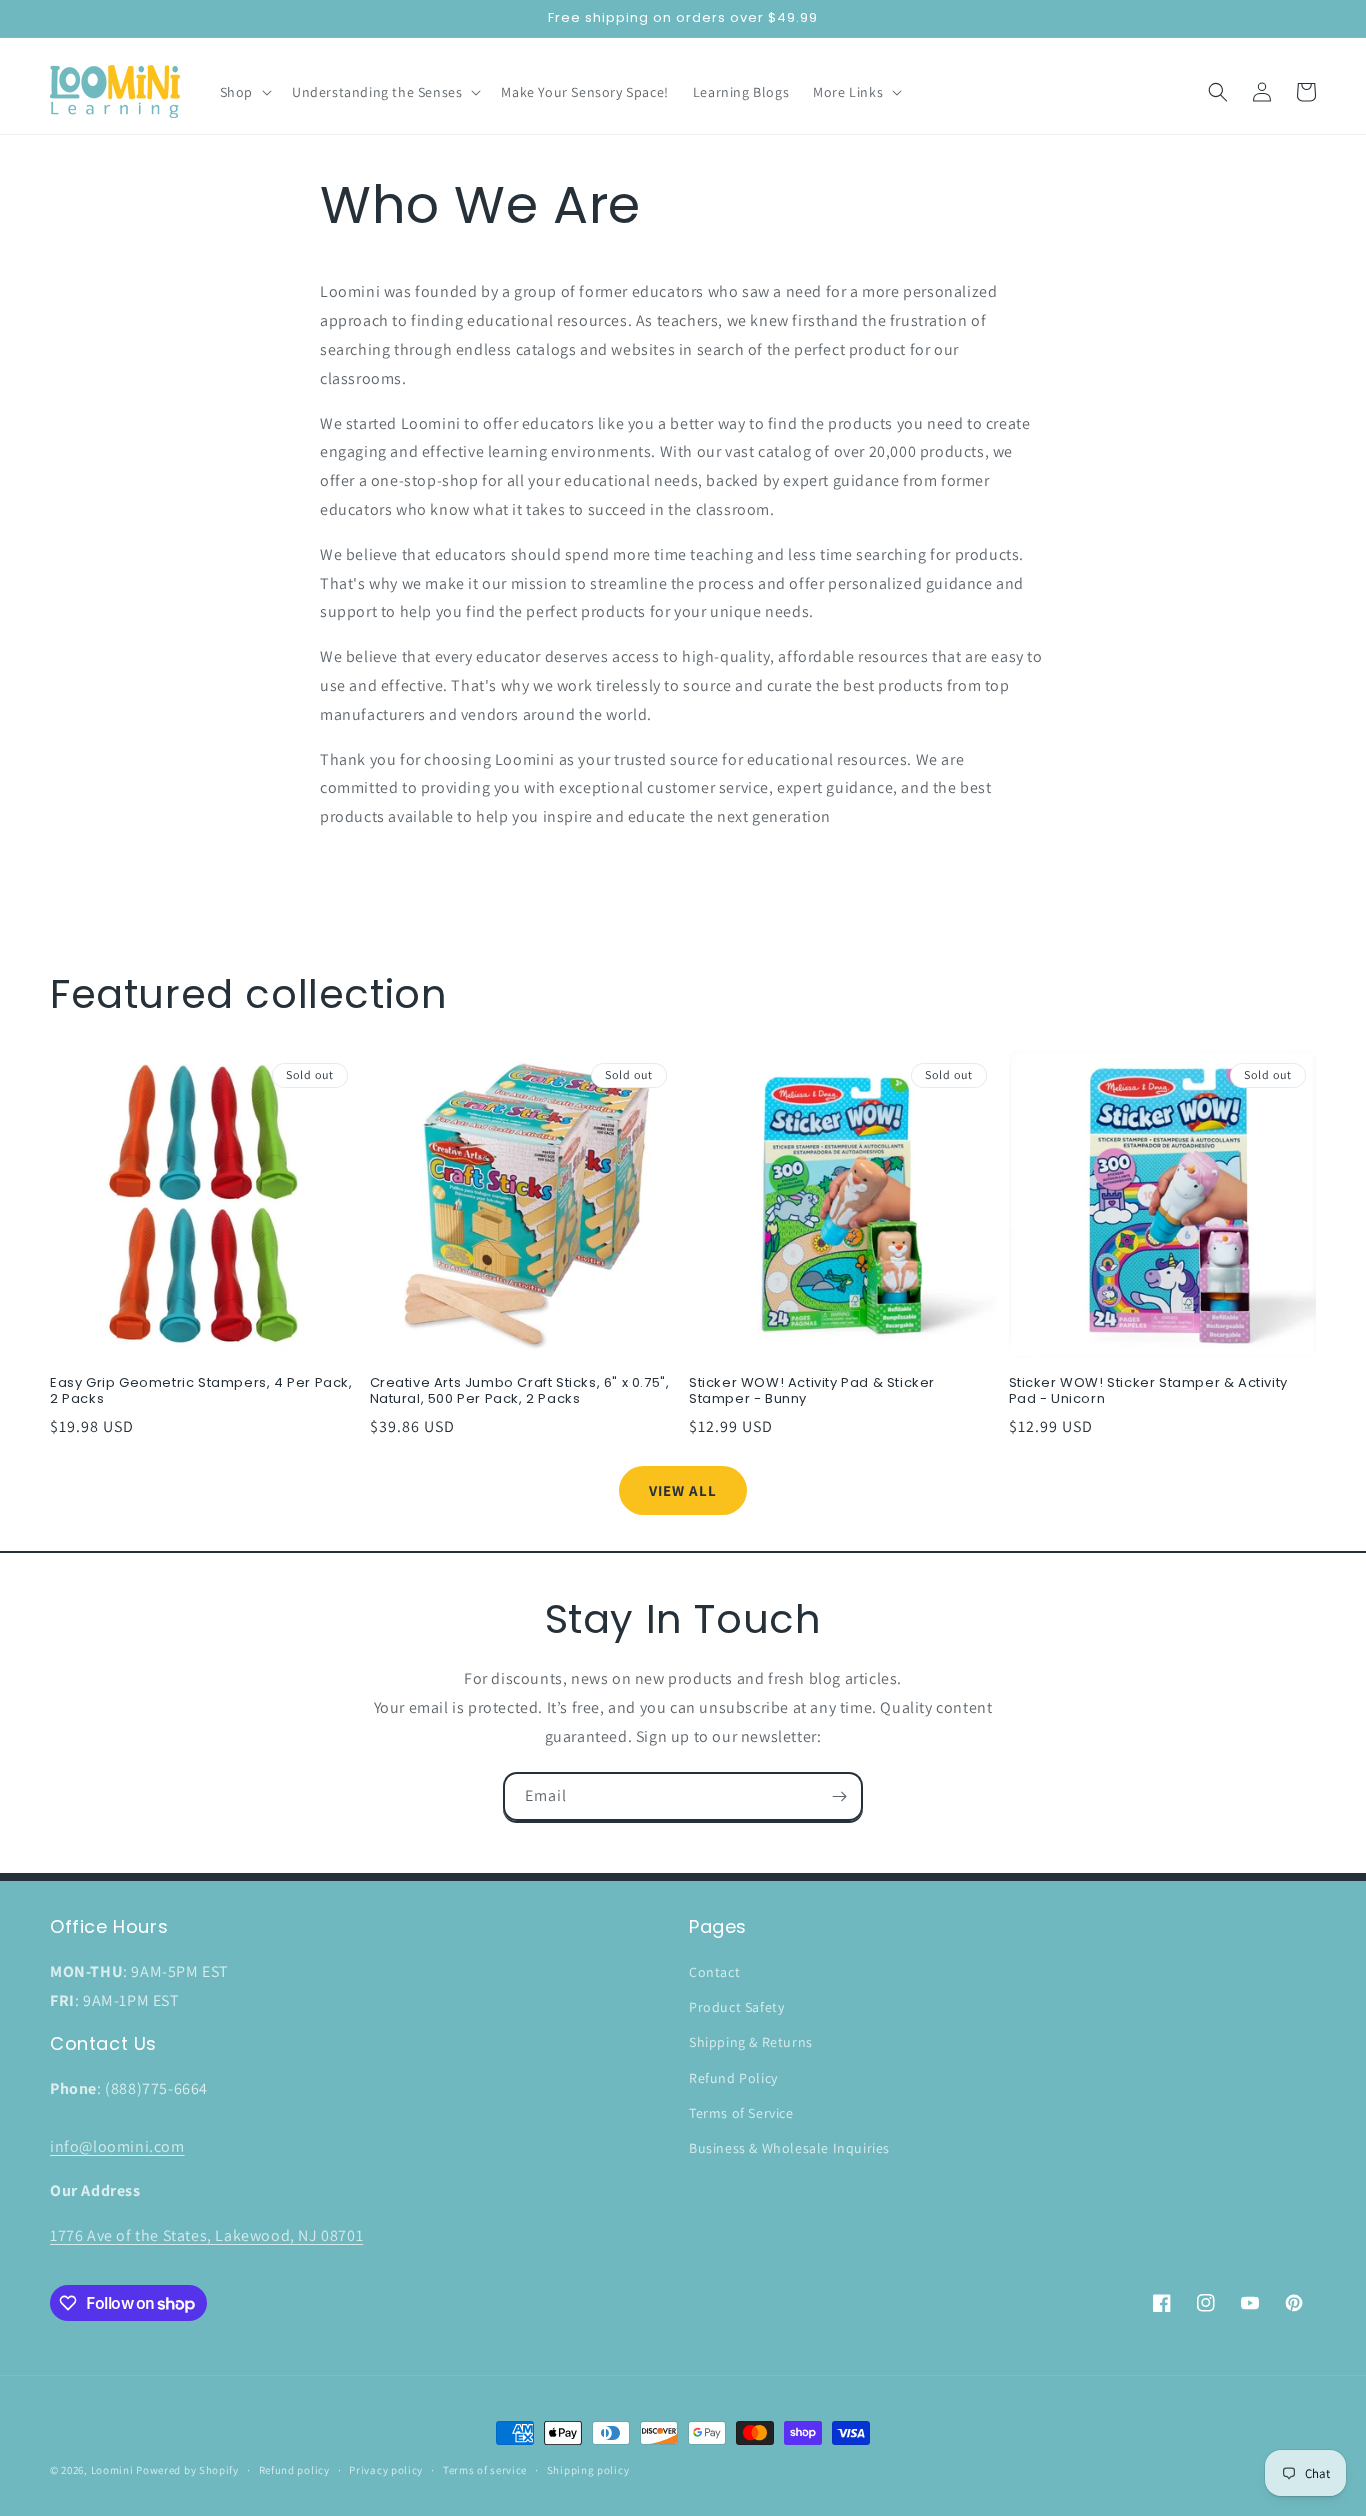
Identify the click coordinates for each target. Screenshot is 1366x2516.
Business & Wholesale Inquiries (789, 2148)
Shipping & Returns (751, 2042)
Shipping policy (588, 2470)
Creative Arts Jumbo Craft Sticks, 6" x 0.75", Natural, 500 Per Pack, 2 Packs (520, 1392)
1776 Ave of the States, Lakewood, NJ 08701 (206, 2235)
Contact (714, 1972)
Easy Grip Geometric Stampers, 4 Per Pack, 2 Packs (201, 1392)
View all (683, 1490)
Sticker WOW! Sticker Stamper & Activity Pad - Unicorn (1148, 1392)
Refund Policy (733, 2078)
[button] (244, 92)
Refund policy (294, 2470)
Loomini (112, 2470)
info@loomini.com (117, 2146)
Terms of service (485, 2470)
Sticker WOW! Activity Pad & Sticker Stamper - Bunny (812, 1392)
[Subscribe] (839, 1796)
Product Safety (736, 2007)
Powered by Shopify (187, 2470)
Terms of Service (741, 2113)
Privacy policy (386, 2470)
